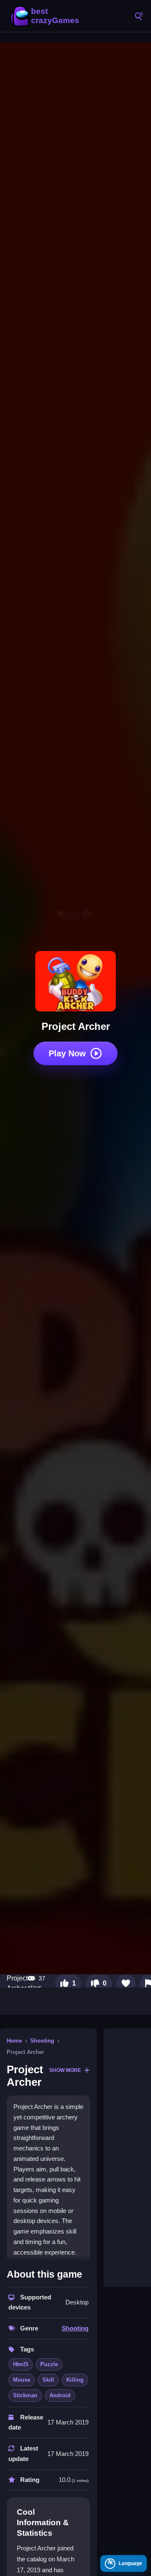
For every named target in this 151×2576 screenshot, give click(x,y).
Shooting (42, 2041)
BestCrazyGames (46, 16)
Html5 (21, 2364)
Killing (75, 2380)
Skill (48, 2380)
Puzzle (49, 2364)
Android (60, 2395)
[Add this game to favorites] (126, 1983)
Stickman (25, 2395)
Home (14, 2041)
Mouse (22, 2380)
